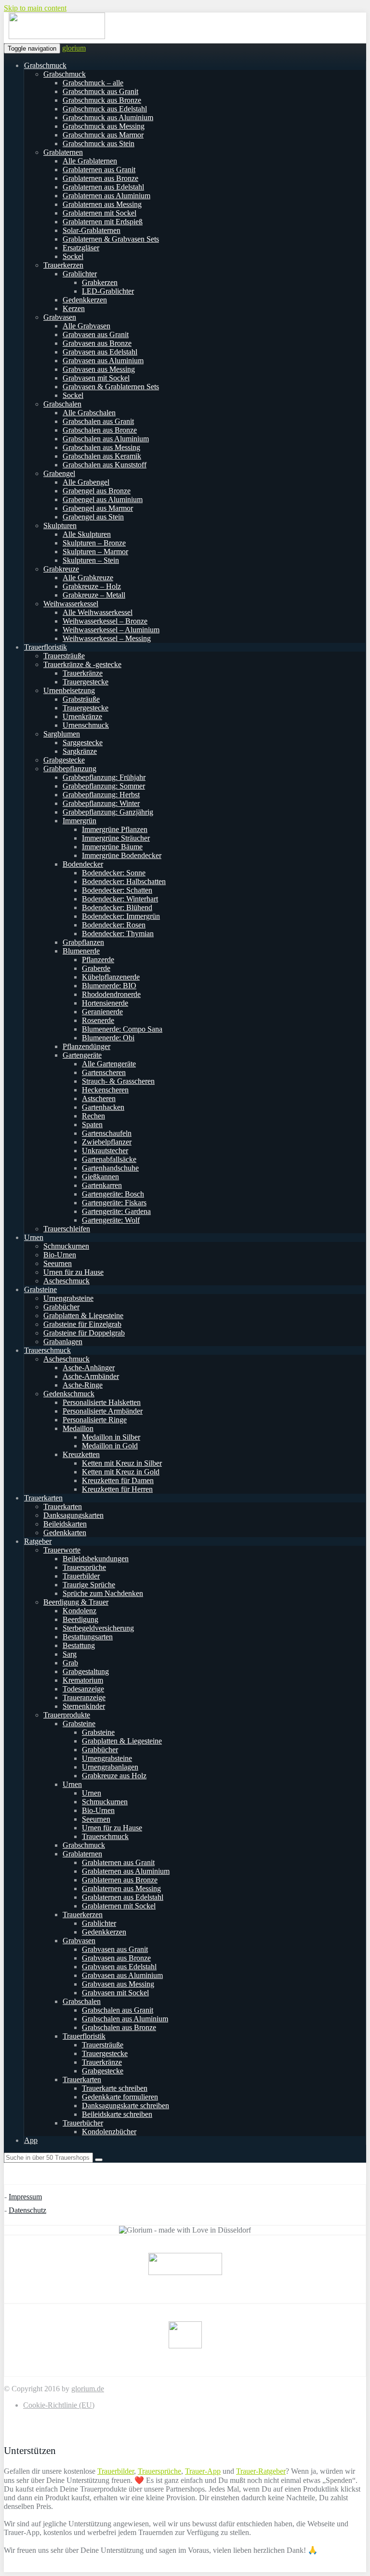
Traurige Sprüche (89, 1585)
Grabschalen (62, 404)
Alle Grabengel (86, 482)
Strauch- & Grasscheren (118, 1081)
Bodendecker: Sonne (114, 873)
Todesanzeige (83, 1689)
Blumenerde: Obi (108, 1038)
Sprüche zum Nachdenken (103, 1593)
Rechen (93, 1116)
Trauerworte (62, 1550)
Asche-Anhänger (89, 1368)
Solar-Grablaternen (92, 230)
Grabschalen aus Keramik (102, 456)
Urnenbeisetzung (69, 690)
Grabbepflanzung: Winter (101, 803)
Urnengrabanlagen (110, 1767)
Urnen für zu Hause (73, 1272)
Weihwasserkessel (71, 604)
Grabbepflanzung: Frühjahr (104, 777)
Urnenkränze (82, 716)
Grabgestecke (64, 760)
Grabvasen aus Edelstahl (100, 352)
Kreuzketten (81, 1454)
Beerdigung (80, 1619)
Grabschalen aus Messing (101, 447)
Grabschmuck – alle (93, 83)
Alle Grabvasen (86, 326)
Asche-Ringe (83, 1385)
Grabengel (59, 473)
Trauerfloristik (46, 647)
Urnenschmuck (86, 725)
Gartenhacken (103, 1107)
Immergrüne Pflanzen (115, 829)
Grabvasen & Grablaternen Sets (111, 387)
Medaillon (78, 1428)
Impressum (25, 2197)
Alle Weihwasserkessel (98, 612)
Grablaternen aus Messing (102, 204)
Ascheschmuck (66, 1281)
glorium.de (88, 2389)
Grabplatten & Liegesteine (83, 1315)
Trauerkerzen (63, 265)
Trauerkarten (43, 1498)
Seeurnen (58, 1263)
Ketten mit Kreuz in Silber (122, 1463)
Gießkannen (100, 1177)
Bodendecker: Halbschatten (124, 881)
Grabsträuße (81, 699)
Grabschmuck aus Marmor (103, 135)
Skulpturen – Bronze (94, 543)
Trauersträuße (64, 656)
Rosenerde (98, 1020)
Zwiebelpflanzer (107, 1142)
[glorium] (57, 37)
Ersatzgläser (81, 248)
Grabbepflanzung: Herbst (101, 795)
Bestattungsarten (88, 1637)
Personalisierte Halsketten (102, 1402)
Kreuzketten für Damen (118, 1480)
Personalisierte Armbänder (103, 1411)
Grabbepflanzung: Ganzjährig (108, 812)
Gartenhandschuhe (110, 1168)
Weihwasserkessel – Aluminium (111, 630)
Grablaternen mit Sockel (99, 213)
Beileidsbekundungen (96, 1559)
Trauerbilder (81, 1576)
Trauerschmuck (47, 1350)
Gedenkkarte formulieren (120, 2097)
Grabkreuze (61, 569)
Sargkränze (80, 751)
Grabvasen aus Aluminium (103, 361)
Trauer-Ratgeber (261, 2471)
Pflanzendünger (86, 1046)
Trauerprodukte (67, 1715)
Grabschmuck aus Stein (99, 143)
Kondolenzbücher (109, 2132)
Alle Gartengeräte (109, 1064)
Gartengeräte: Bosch (113, 1194)
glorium (74, 48)
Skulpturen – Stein (91, 560)
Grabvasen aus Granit (96, 334)
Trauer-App (203, 2471)
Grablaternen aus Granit (99, 170)
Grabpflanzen (83, 942)
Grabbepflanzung (70, 769)
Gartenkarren (102, 1185)
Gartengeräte (82, 1055)
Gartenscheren (104, 1072)
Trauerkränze (83, 673)
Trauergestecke (86, 682)
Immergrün (79, 821)
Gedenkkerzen (85, 300)
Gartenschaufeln (107, 1133)
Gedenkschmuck (69, 1394)
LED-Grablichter (108, 291)
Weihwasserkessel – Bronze (105, 621)
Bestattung (79, 1645)
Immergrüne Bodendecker (122, 855)
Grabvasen (60, 317)
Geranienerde (102, 1012)
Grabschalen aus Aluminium (106, 439)
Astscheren (99, 1098)
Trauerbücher (83, 2123)
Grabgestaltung (86, 1671)
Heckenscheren (105, 1090)
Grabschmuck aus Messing (104, 126)
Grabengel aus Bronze (97, 491)
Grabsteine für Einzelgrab (82, 1324)
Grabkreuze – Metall (94, 595)
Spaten (92, 1124)
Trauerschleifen (67, 1229)
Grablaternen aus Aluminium (106, 196)
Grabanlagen (63, 1342)
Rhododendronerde (111, 994)
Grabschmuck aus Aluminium (108, 117)
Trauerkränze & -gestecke (82, 664)
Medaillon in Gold (110, 1446)
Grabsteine (40, 1289)
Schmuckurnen (66, 1246)
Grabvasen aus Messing (99, 369)
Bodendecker (83, 864)
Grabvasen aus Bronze (97, 343)
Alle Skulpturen (87, 534)
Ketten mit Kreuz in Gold (121, 1472)
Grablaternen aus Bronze (100, 178)
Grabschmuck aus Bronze (102, 100)
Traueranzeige (84, 1697)
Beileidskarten (65, 1524)
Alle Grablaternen (90, 161)
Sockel (73, 256)
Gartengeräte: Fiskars (114, 1203)
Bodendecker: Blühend (117, 907)
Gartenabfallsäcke (109, 1159)
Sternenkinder (84, 1706)
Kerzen (74, 308)
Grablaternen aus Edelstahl (103, 187)
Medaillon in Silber (111, 1437)
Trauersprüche (84, 1567)
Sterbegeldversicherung (98, 1628)
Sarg (70, 1654)
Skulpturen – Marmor (95, 552)
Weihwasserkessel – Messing (107, 638)
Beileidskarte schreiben (117, 2114)
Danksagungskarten (73, 1515)
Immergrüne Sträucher (116, 838)
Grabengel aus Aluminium (103, 499)
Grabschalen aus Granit (98, 421)
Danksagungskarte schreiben (126, 2106)
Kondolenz (79, 1611)
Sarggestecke (83, 743)
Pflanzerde (98, 960)
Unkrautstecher (105, 1151)
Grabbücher (61, 1307)
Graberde (96, 968)
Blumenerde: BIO (109, 986)
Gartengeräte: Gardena (116, 1211)
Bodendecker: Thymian (118, 934)
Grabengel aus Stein (93, 517)
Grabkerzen (100, 282)
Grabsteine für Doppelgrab (84, 1333)
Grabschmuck (45, 65)
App (31, 2140)
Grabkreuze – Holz (92, 586)
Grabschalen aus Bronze (100, 430)
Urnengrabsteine (68, 1298)
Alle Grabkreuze (88, 578)
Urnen (34, 1237)
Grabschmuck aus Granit (100, 91)
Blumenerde (81, 951)
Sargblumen (62, 734)
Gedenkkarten (65, 1533)
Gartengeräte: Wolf (111, 1220)
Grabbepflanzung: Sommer (104, 786)
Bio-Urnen (60, 1255)
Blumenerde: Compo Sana (122, 1029)
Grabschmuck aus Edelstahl (105, 109)
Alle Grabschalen (89, 413)
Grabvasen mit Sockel (96, 378)
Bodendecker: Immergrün (121, 916)
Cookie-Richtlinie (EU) (59, 2405)
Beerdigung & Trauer (76, 1602)
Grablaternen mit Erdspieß (103, 222)
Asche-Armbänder (91, 1376)
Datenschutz (27, 2210)
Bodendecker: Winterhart (120, 899)
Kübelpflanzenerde (111, 977)
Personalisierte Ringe (95, 1420)
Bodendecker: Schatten (117, 890)
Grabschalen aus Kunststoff (105, 465)
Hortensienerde (105, 1003)
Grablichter (80, 274)
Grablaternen (63, 152)
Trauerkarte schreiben (115, 2088)
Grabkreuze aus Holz (114, 1776)
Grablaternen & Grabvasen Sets (111, 239)
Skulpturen (60, 525)
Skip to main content (35, 8)
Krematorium (83, 1680)
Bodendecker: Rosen (114, 925)
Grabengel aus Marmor (98, 508)
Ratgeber (38, 1541)
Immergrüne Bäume (112, 847)
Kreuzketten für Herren (117, 1489)
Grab (70, 1663)
